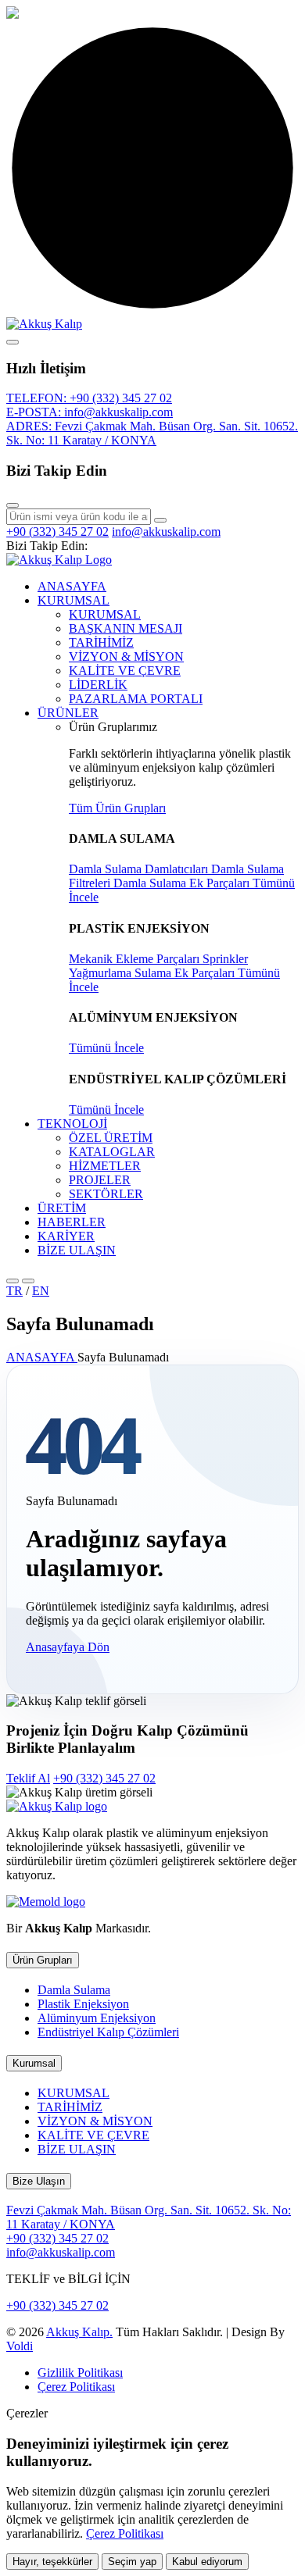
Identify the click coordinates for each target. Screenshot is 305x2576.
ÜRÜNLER (68, 713)
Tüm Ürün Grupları (117, 808)
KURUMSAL (74, 600)
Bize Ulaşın (39, 2181)
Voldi (20, 2346)
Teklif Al (28, 1778)
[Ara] (160, 520)
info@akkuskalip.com (166, 532)
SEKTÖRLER (106, 1194)
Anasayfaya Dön (68, 1647)
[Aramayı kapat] (13, 505)
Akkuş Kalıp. (79, 2332)
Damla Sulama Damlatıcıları (140, 869)
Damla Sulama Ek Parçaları (183, 883)
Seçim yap (132, 2562)
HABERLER (72, 1222)
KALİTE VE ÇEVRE (125, 671)
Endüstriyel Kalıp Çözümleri (108, 2032)
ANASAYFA (72, 586)
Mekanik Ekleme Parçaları (136, 959)
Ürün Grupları (43, 1960)
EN (41, 1291)
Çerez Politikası (76, 2387)
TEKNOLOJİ (72, 1124)
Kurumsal (34, 2063)
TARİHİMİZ (101, 642)
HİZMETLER (105, 1166)
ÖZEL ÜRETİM (111, 1138)
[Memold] (46, 1902)
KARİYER (66, 1236)
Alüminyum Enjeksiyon (97, 2018)
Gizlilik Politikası (80, 2373)
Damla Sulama (74, 1990)
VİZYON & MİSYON (126, 656)
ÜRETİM (62, 1208)
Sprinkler (225, 959)
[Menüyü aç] (28, 1281)
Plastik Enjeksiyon (83, 2004)
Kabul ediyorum (207, 2562)
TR (14, 1291)
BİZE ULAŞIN (77, 1250)
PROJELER (100, 1180)
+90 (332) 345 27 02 (57, 532)
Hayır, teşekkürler (52, 2562)
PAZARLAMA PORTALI (136, 699)
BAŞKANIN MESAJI (126, 628)
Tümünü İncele (106, 1048)
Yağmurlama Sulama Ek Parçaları (153, 973)
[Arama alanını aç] (13, 1281)
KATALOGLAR (112, 1152)
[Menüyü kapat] (13, 342)
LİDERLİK (98, 685)
